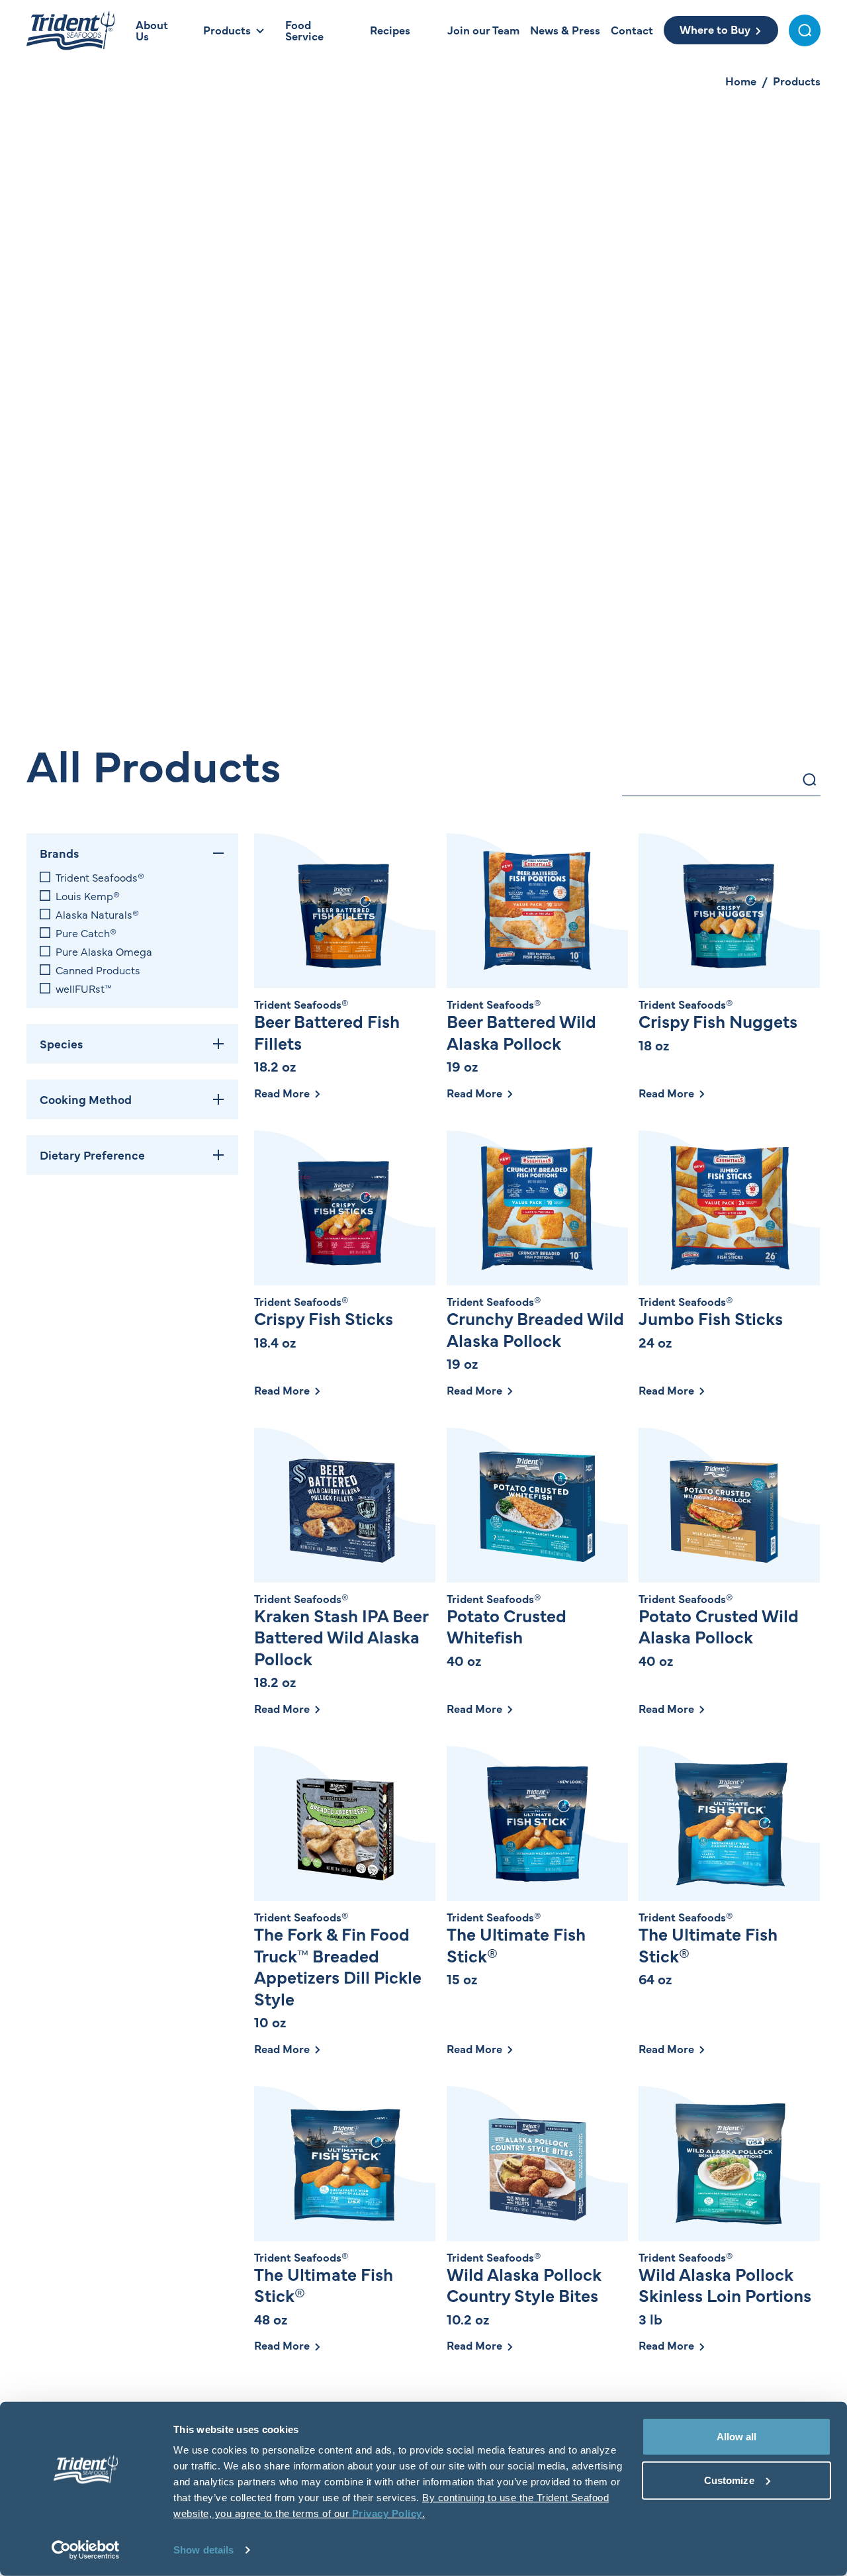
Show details (203, 2550)
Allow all (737, 2437)
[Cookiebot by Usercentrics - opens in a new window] (86, 2550)
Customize (729, 2480)
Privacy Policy (387, 2513)
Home (741, 81)
